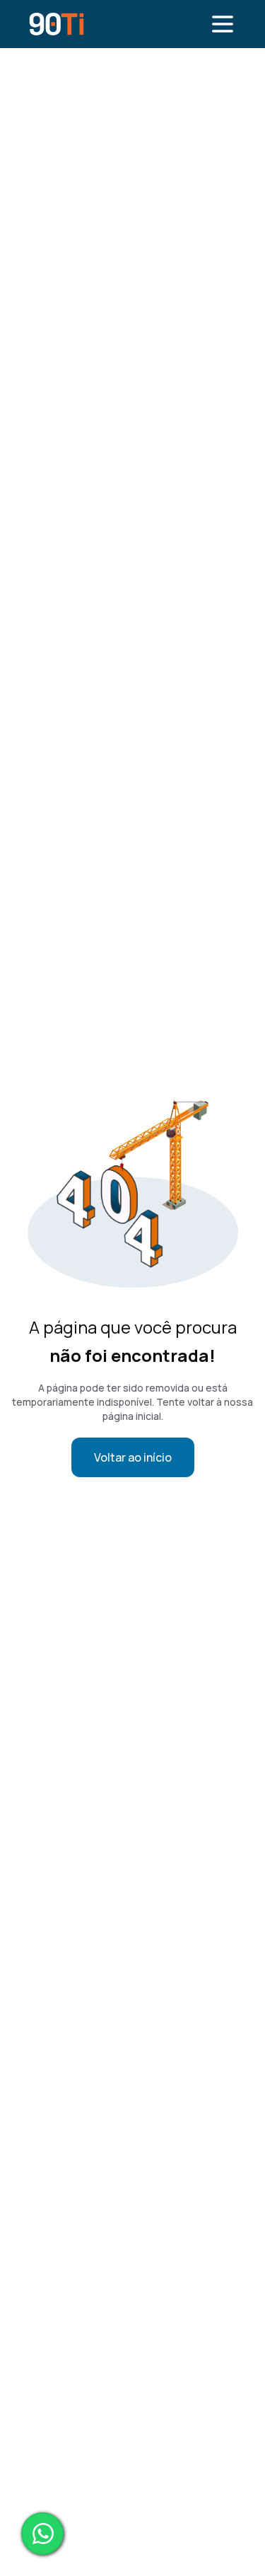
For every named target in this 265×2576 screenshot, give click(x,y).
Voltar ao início (133, 1457)
